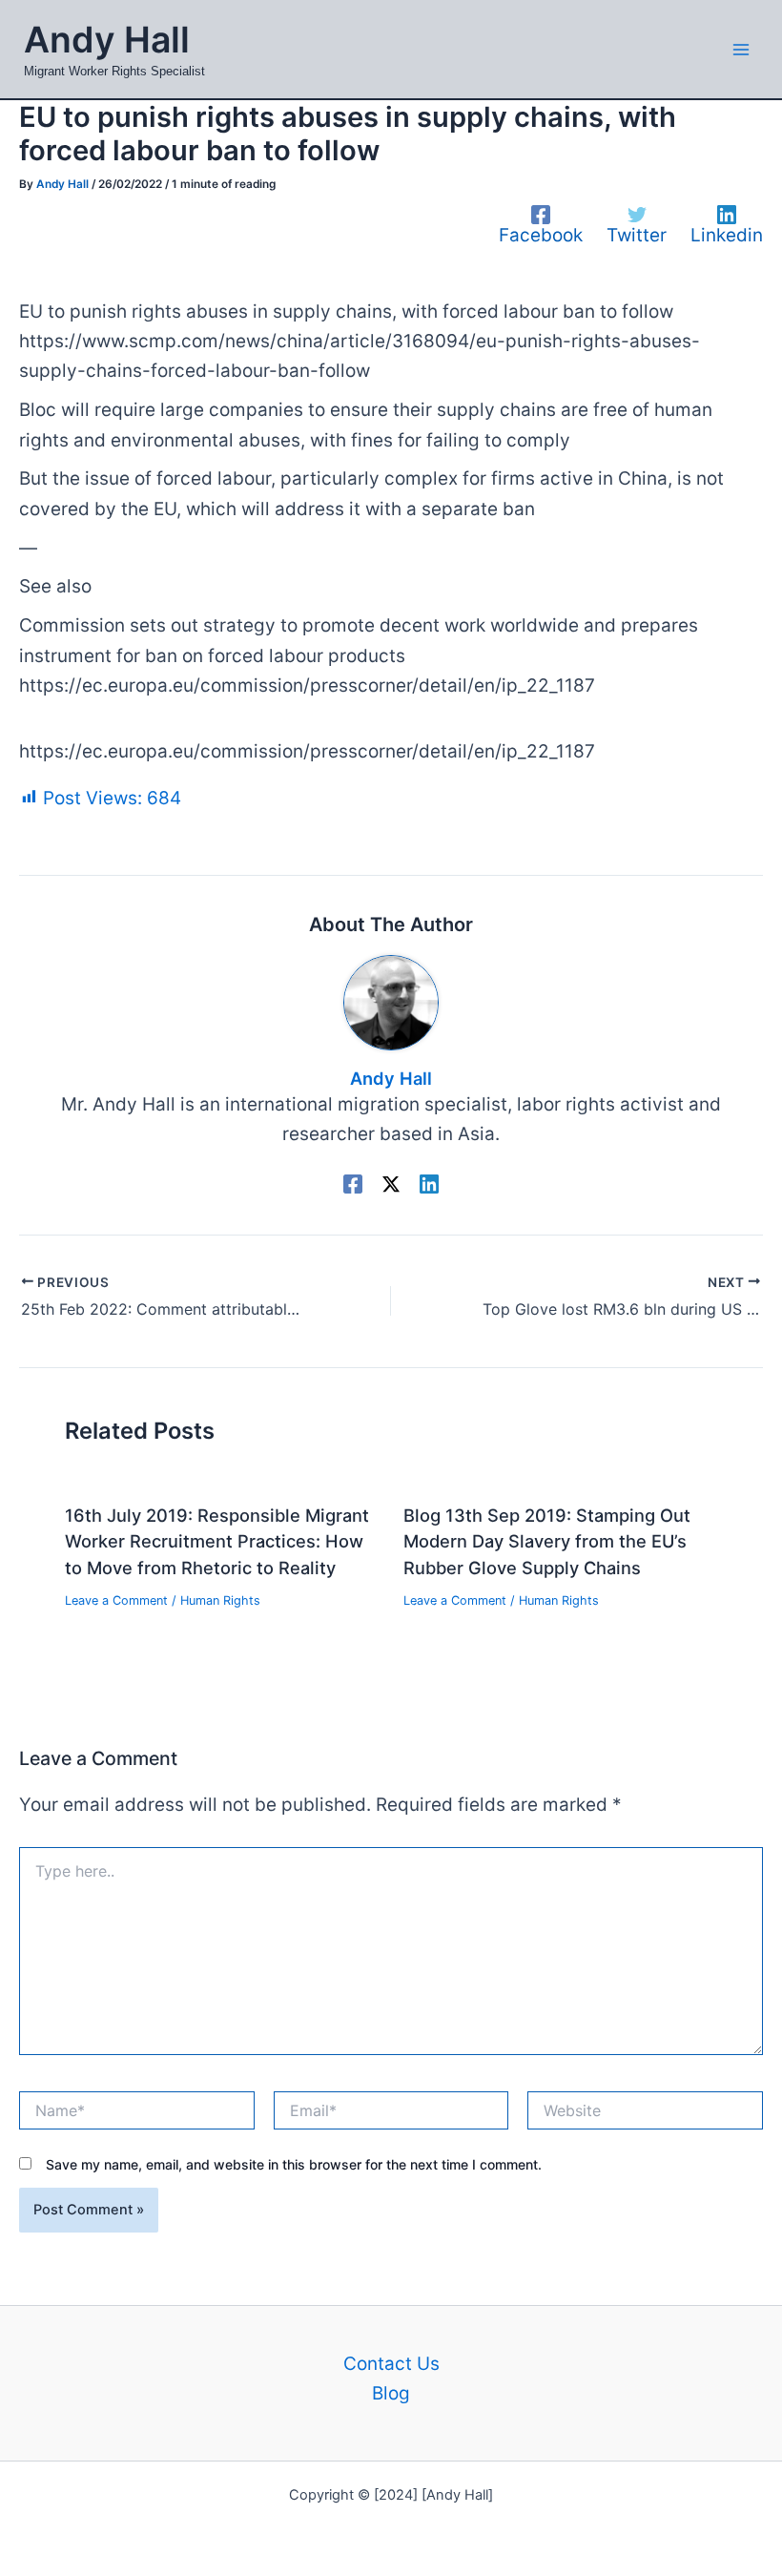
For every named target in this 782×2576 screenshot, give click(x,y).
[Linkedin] (429, 1183)
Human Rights (220, 1600)
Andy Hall (107, 40)
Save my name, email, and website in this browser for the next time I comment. (294, 2164)
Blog (391, 2393)
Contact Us (391, 2364)
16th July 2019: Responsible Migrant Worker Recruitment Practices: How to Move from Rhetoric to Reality (217, 1541)
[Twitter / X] (391, 1183)
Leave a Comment (116, 1600)
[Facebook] (353, 1183)
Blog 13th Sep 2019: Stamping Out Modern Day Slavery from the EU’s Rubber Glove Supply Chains (547, 1541)
